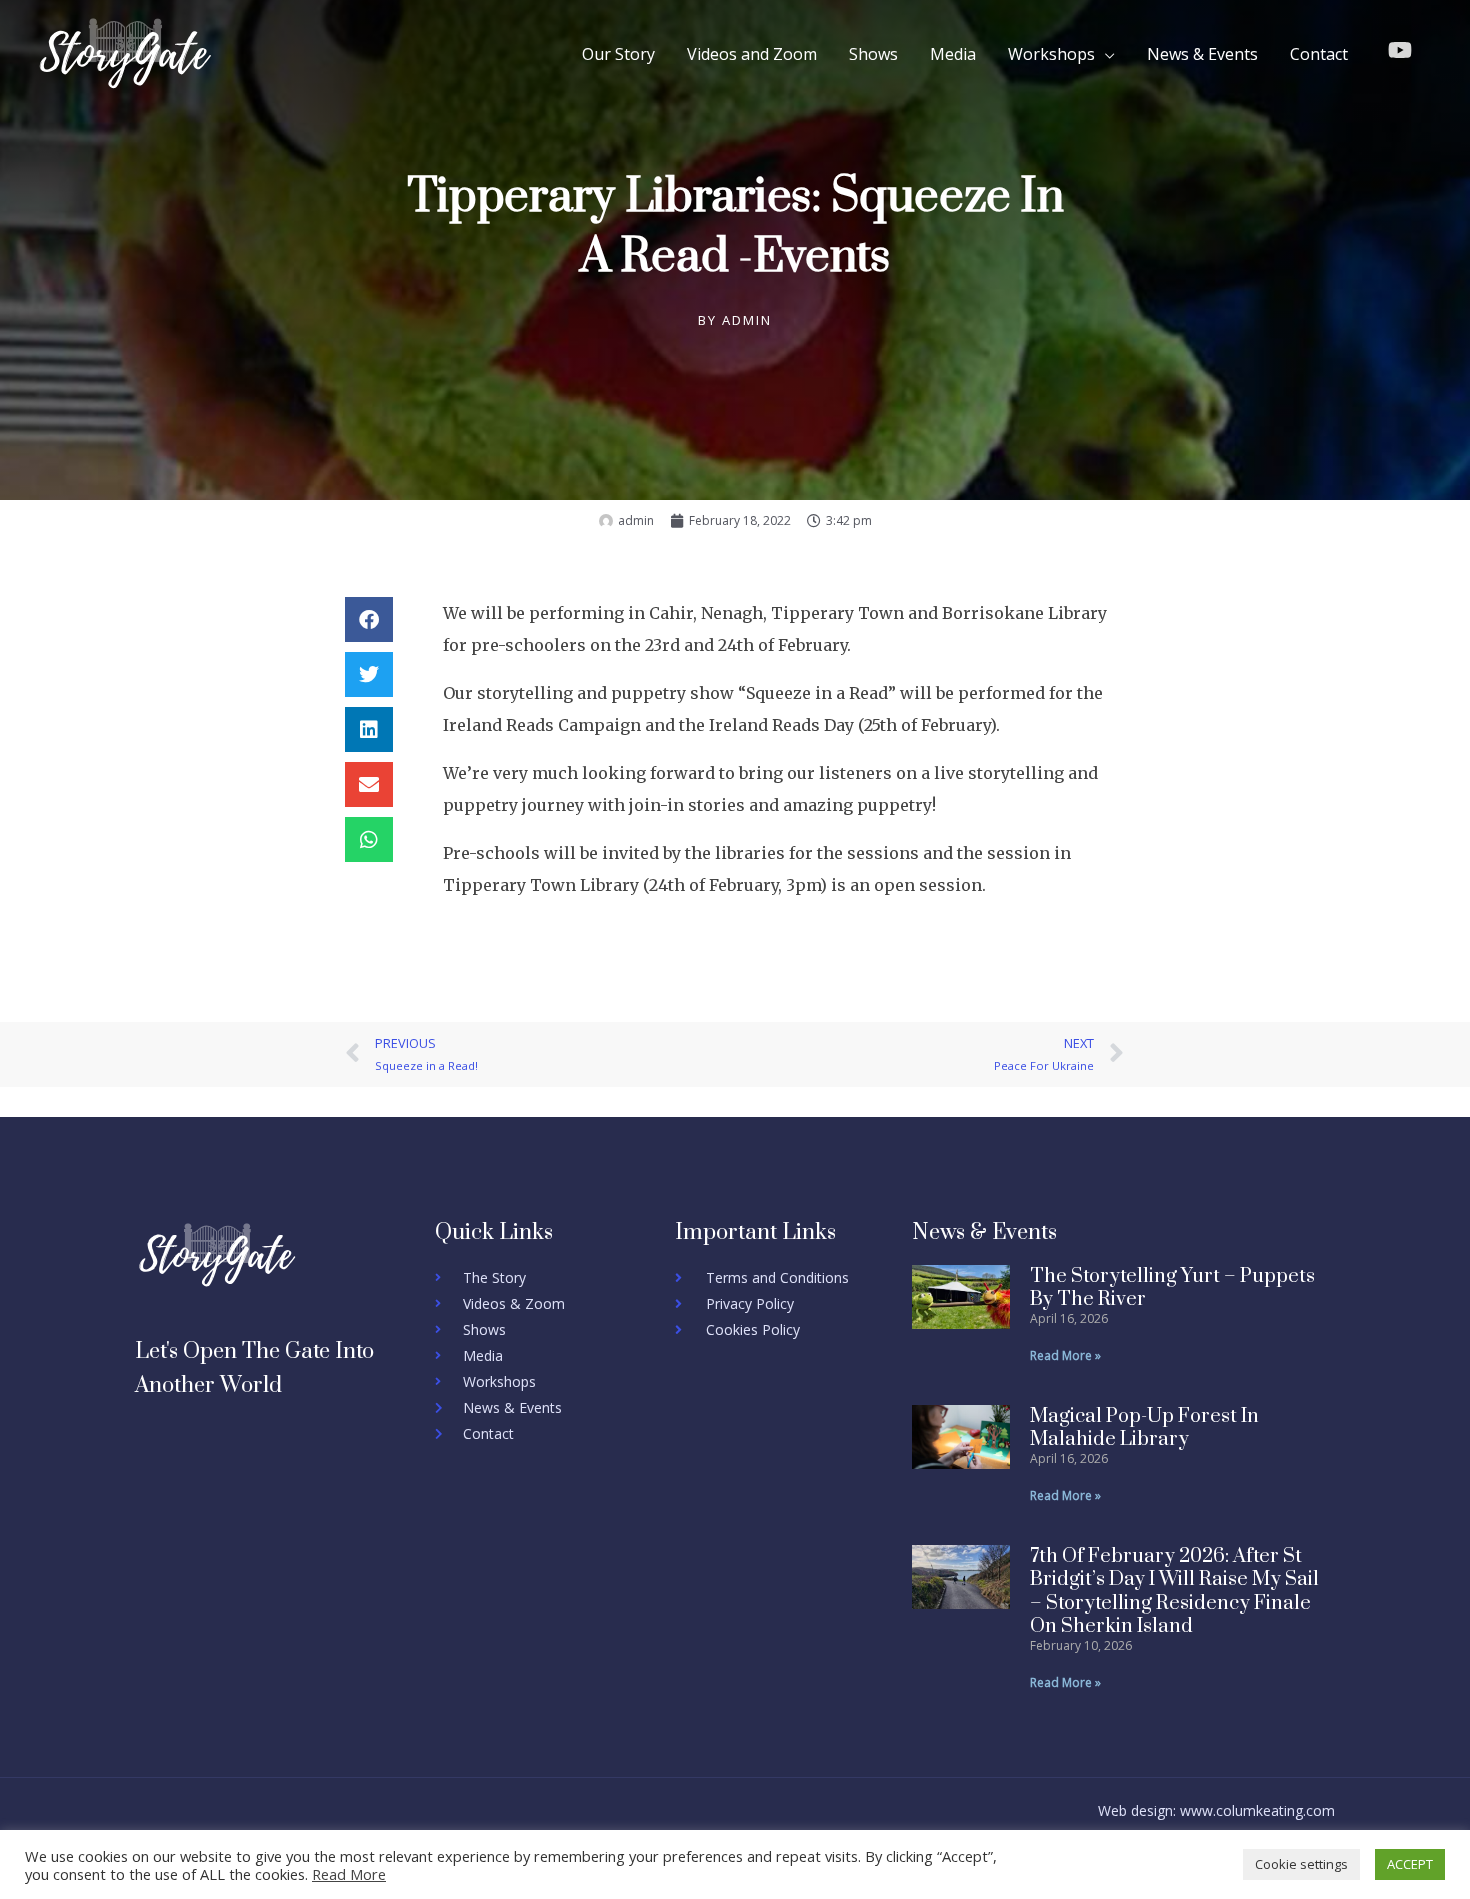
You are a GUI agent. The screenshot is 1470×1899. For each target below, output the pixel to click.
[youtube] (1403, 50)
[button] (369, 619)
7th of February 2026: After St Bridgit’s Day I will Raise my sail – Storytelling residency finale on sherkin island (1174, 1591)
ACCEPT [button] (1410, 1864)
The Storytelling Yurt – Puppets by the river (1172, 1288)
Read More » (1065, 1355)
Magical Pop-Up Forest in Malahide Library (1144, 1428)
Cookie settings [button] (1301, 1864)
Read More (349, 1874)
